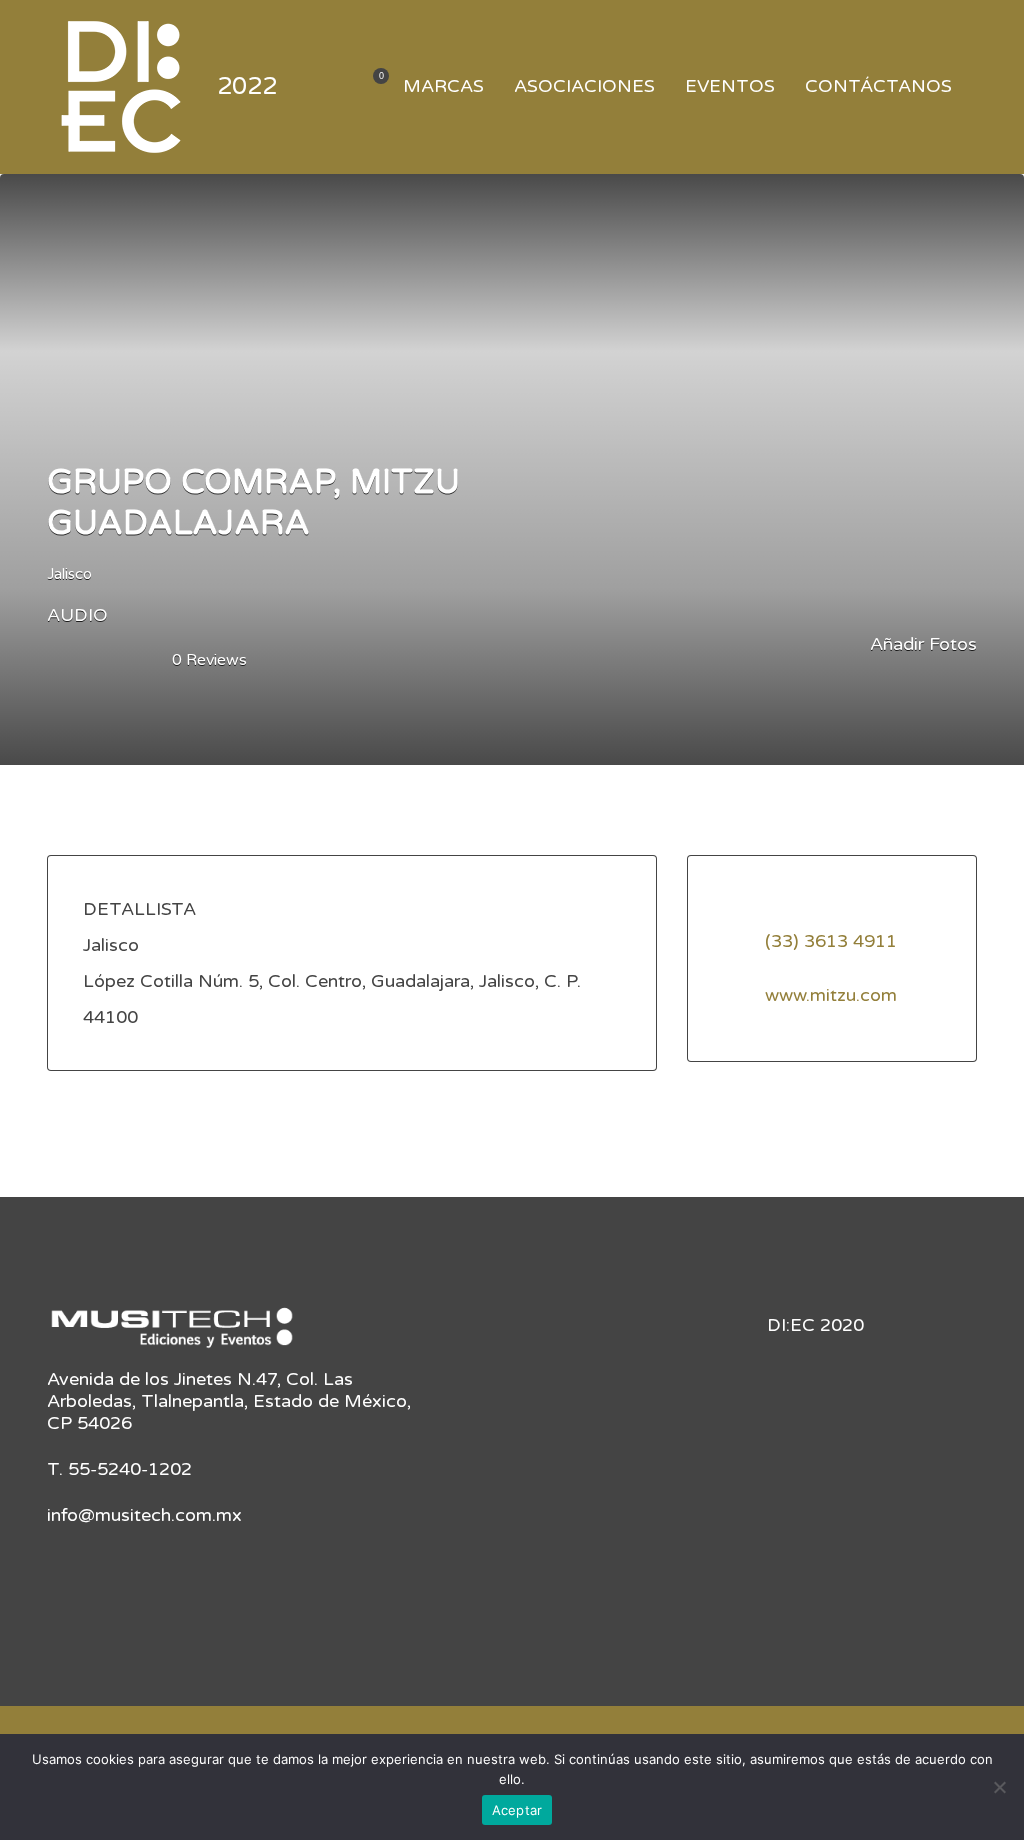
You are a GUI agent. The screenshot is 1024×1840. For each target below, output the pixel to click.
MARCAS (443, 86)
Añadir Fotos (921, 644)
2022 (247, 86)
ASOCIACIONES (584, 86)
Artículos (368, 87)
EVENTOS (730, 86)
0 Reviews (209, 660)
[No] (999, 1787)
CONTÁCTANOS (878, 86)
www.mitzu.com (831, 995)
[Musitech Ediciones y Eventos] (172, 1335)
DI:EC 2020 (815, 1325)
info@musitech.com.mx (144, 1515)
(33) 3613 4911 (831, 941)
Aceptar (517, 1810)
